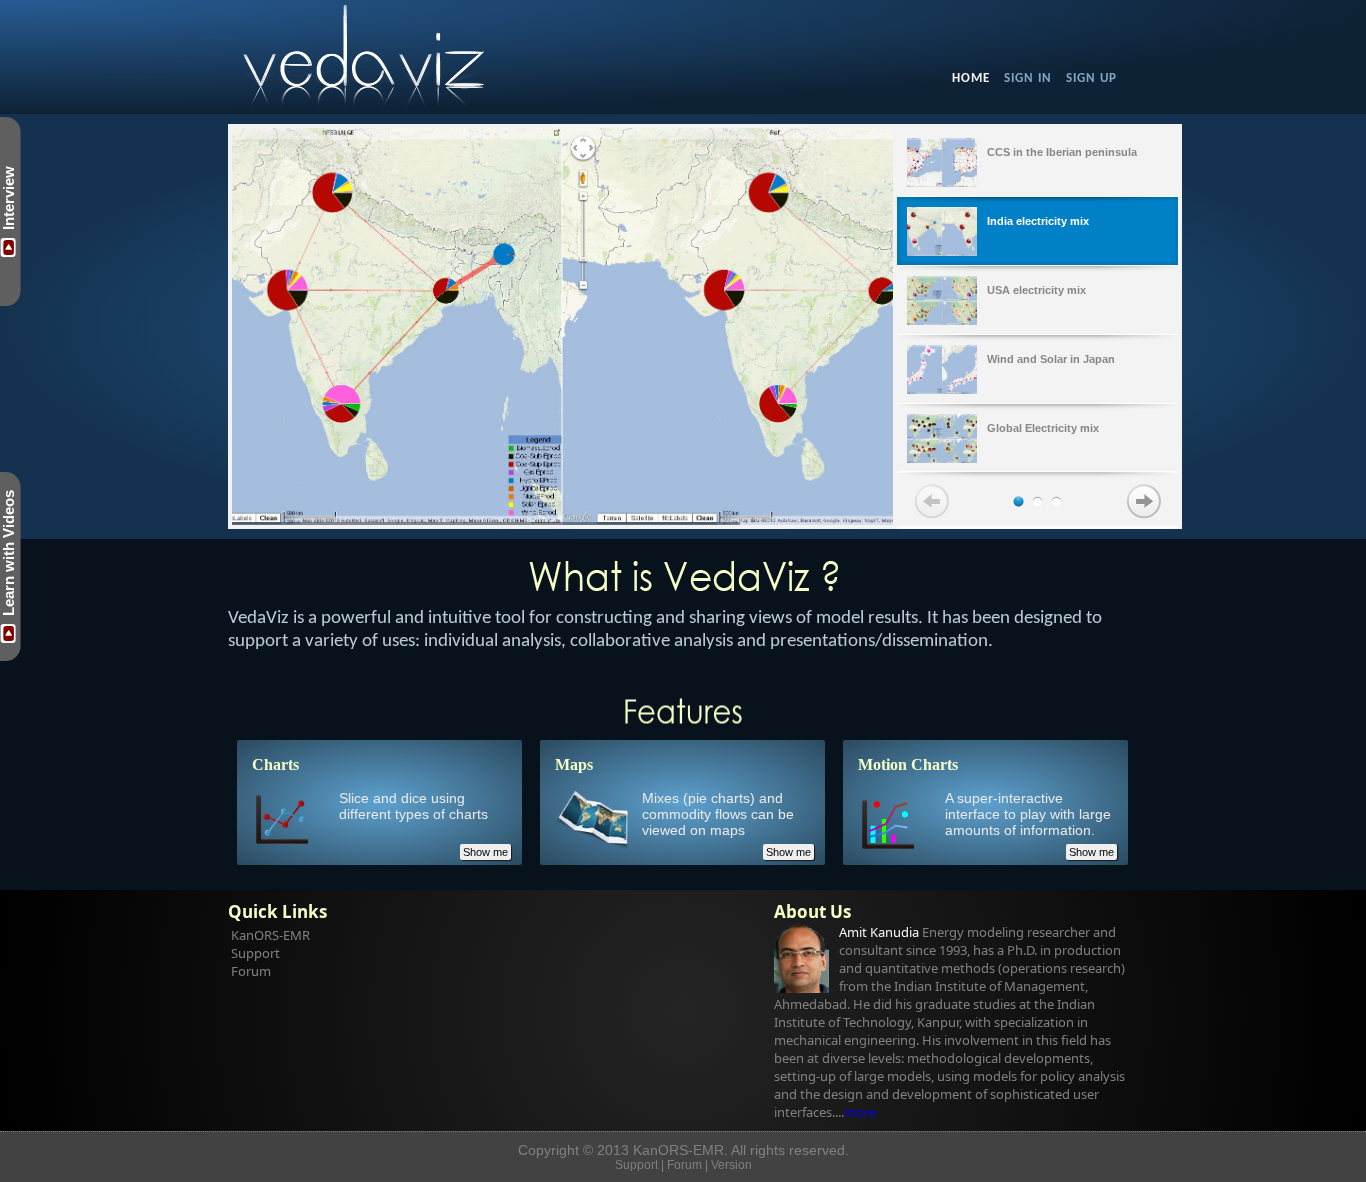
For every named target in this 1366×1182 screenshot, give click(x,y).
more (860, 1112)
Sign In (1028, 78)
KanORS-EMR (270, 935)
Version (731, 1165)
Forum (251, 971)
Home (971, 78)
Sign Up (1091, 78)
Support (255, 953)
